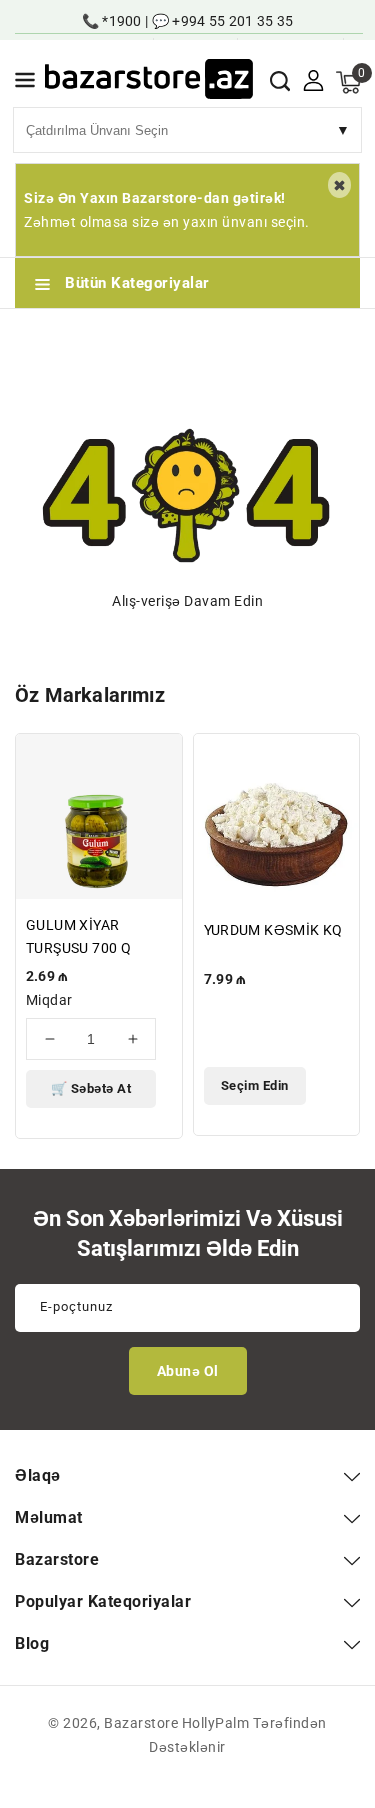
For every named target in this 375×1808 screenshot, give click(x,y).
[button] (25, 83)
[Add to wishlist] (155, 761)
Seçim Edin (255, 1085)
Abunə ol (188, 1371)
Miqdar (49, 1000)
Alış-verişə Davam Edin (187, 601)
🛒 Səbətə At (91, 1088)
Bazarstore (141, 1723)
